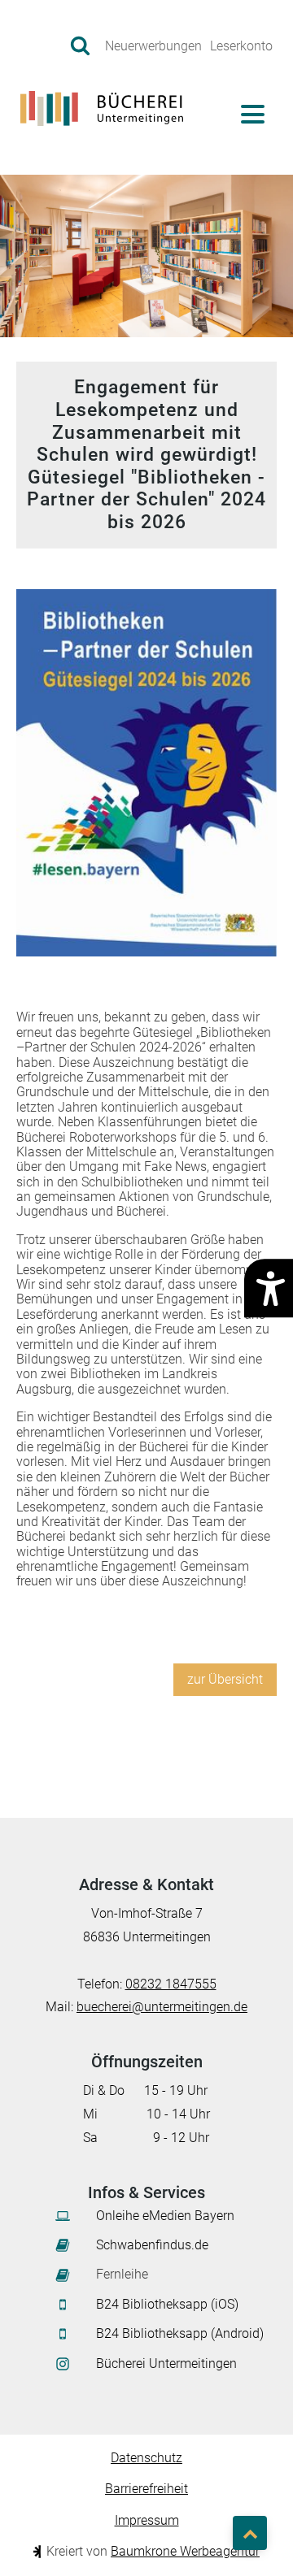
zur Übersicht (225, 1679)
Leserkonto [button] (241, 46)
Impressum (147, 2521)
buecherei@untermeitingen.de (162, 2007)
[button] (81, 44)
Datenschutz (146, 2458)
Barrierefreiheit (146, 2489)
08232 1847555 (171, 1984)
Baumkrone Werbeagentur (185, 2551)
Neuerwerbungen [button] (153, 46)
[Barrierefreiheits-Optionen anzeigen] (269, 1288)
